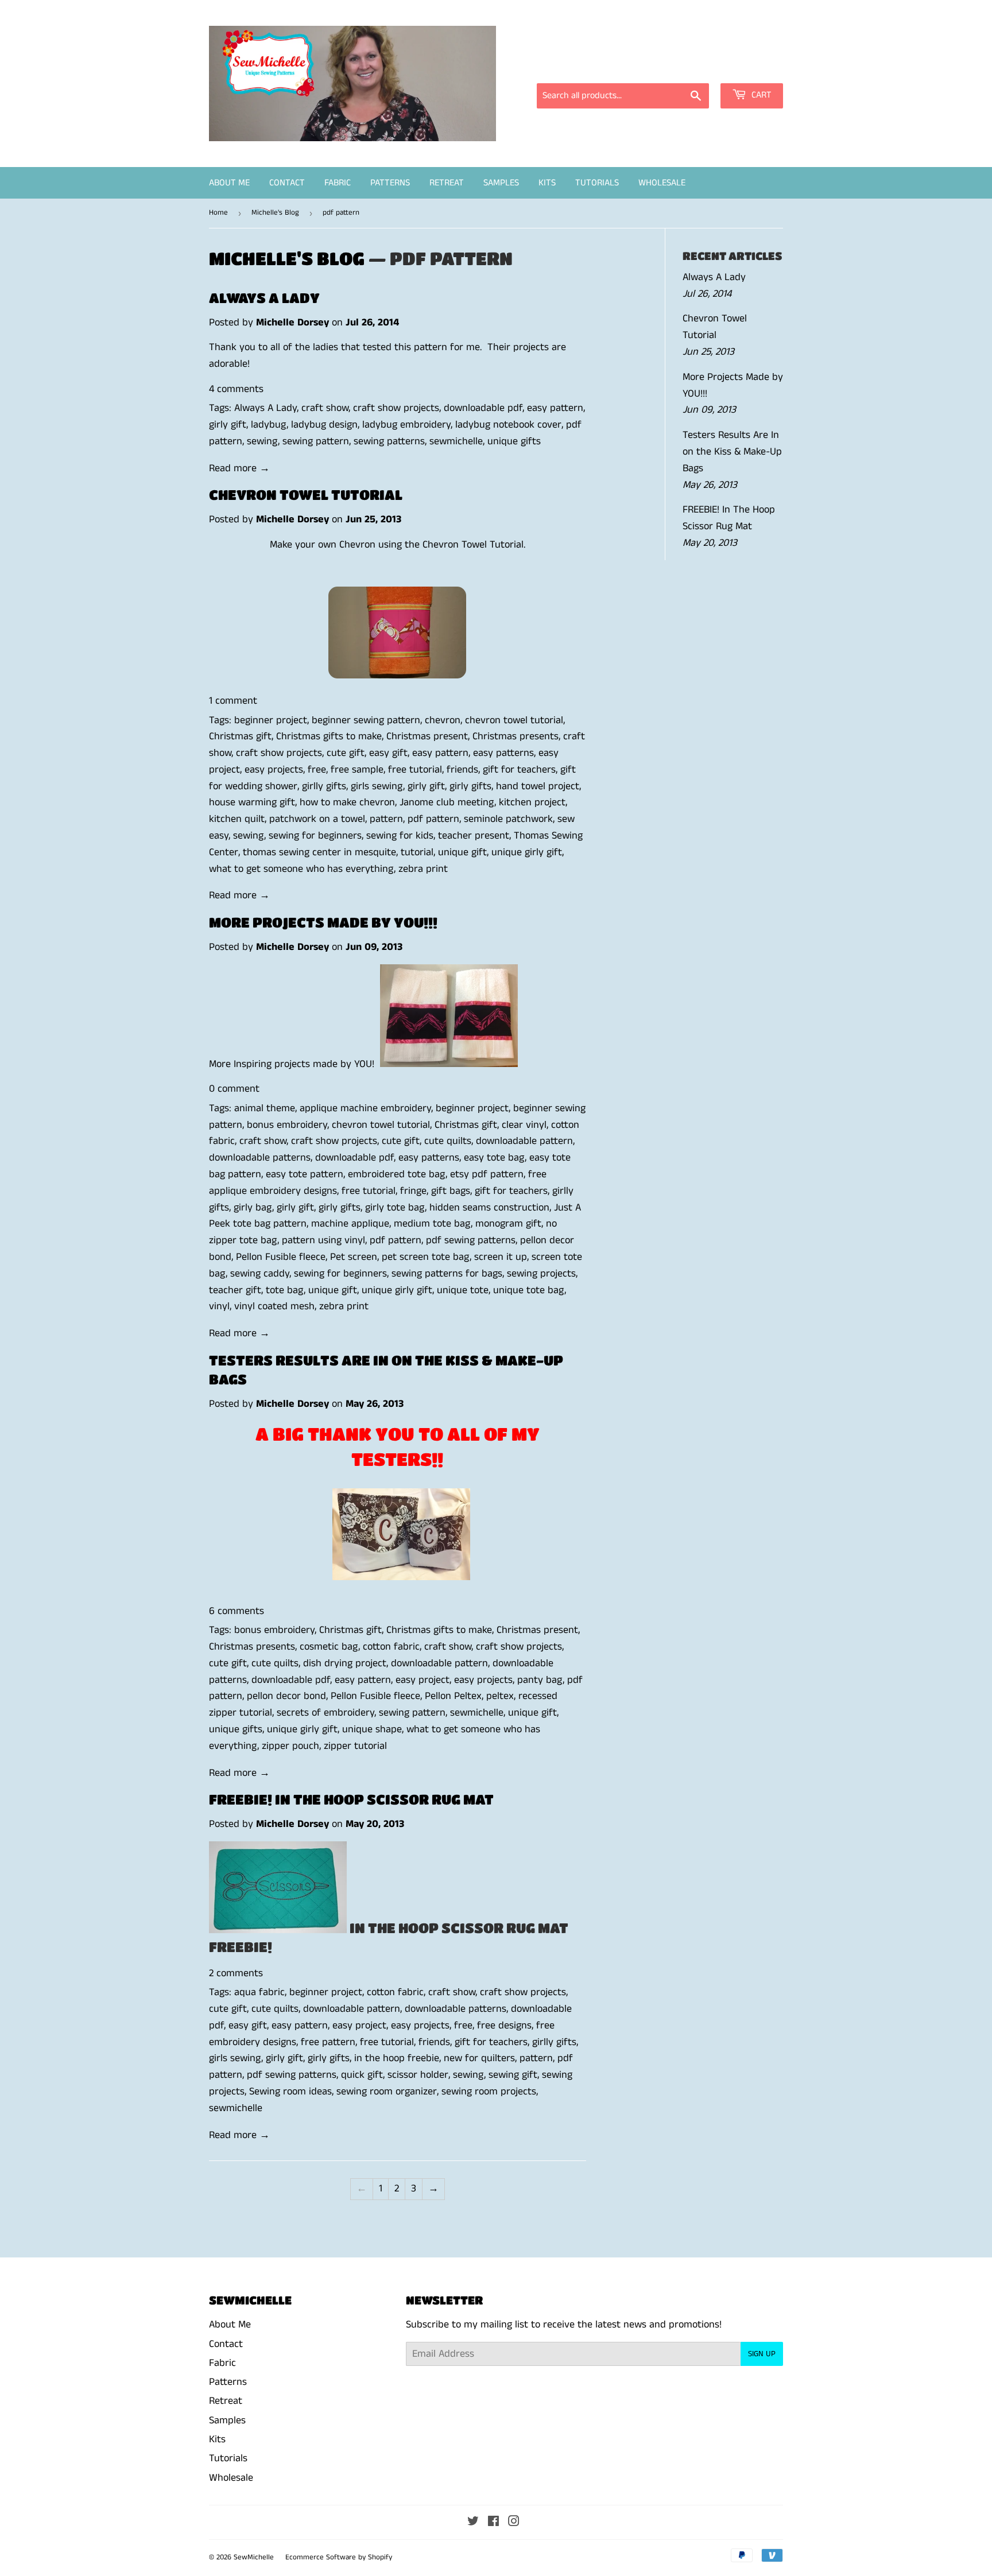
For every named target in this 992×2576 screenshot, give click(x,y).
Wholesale (662, 183)
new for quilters (479, 2058)
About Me (229, 183)
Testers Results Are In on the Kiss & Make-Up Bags (732, 452)
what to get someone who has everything (301, 869)
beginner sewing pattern (366, 720)
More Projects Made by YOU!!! (323, 922)
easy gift (388, 753)
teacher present (474, 836)
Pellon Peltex (453, 1696)
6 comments (237, 1611)
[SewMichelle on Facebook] (493, 2523)
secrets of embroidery (325, 1713)
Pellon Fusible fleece (281, 1257)
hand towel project (538, 786)
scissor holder (418, 2075)
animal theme (265, 1108)
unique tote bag (529, 1290)
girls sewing (377, 786)
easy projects (274, 770)
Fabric (338, 183)
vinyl (219, 1306)
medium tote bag (432, 1224)
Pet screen (354, 1257)
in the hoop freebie (397, 2058)
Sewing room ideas (290, 2092)
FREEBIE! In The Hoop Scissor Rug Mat (351, 1799)
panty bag (540, 1680)
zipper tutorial (355, 1746)
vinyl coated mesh (274, 1306)
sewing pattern (316, 441)
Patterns (390, 183)
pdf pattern (433, 819)
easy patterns (503, 753)
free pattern (328, 2042)
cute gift (346, 753)
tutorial (417, 852)
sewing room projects (489, 2092)
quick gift (362, 2075)
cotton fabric (391, 1647)
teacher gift (235, 1290)
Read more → (239, 468)
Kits (547, 183)
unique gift (462, 852)
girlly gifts (324, 786)
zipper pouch (290, 1746)
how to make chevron (347, 802)
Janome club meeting (447, 802)
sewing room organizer (387, 2092)
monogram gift (508, 1224)
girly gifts (470, 786)
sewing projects (541, 1274)
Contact (287, 183)
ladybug (269, 425)
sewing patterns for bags (447, 1274)
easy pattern (555, 408)
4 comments (236, 389)
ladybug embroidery (406, 425)
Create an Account (747, 67)
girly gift (228, 425)
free (317, 770)
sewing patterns (389, 441)
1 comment (233, 701)
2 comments (236, 1973)
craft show (325, 408)
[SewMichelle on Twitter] (473, 2523)
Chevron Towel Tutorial (306, 494)
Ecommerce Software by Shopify (339, 2557)
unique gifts (514, 441)
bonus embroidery (287, 1125)
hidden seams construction (489, 1208)
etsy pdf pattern (487, 1174)
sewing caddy (260, 1274)
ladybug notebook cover (508, 425)
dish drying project (345, 1663)
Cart (760, 95)
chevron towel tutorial (514, 720)
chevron (443, 720)
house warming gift (252, 802)
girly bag (253, 1208)
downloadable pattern (524, 1141)
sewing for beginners (315, 836)
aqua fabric (259, 1992)
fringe (413, 1191)
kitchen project (532, 802)
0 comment (234, 1089)
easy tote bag (494, 1158)
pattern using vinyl (323, 1240)
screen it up (501, 1257)
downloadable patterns (260, 1158)
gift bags (451, 1191)
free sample (357, 770)
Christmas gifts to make (329, 736)
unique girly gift (527, 852)
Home (218, 213)
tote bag (285, 1290)
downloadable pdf (483, 408)
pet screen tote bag (426, 1257)
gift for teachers (519, 770)
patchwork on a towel (317, 819)
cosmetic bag (329, 1647)
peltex (500, 1696)
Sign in (680, 67)
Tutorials (597, 183)
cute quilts (448, 1141)
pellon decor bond (286, 1696)
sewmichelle (456, 441)
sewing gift (513, 2075)
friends (462, 770)
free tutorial (415, 770)
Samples (501, 183)
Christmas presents (516, 736)
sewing (262, 441)
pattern (386, 819)
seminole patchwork (508, 819)
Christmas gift (240, 736)
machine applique (350, 1224)
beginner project (271, 720)
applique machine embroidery (365, 1108)
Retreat (447, 183)
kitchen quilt (237, 819)
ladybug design (324, 425)
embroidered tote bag (397, 1174)
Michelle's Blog (275, 213)
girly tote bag (395, 1208)
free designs (504, 2026)
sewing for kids (400, 836)
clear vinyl (524, 1125)
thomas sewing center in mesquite (319, 852)
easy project (423, 1680)
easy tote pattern (305, 1174)
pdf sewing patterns (471, 1240)
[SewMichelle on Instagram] (514, 2523)
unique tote (463, 1290)
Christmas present (427, 736)
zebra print (423, 869)
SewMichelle (254, 2557)
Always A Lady (264, 298)
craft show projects (396, 408)
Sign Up (762, 2354)
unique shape (372, 1729)
